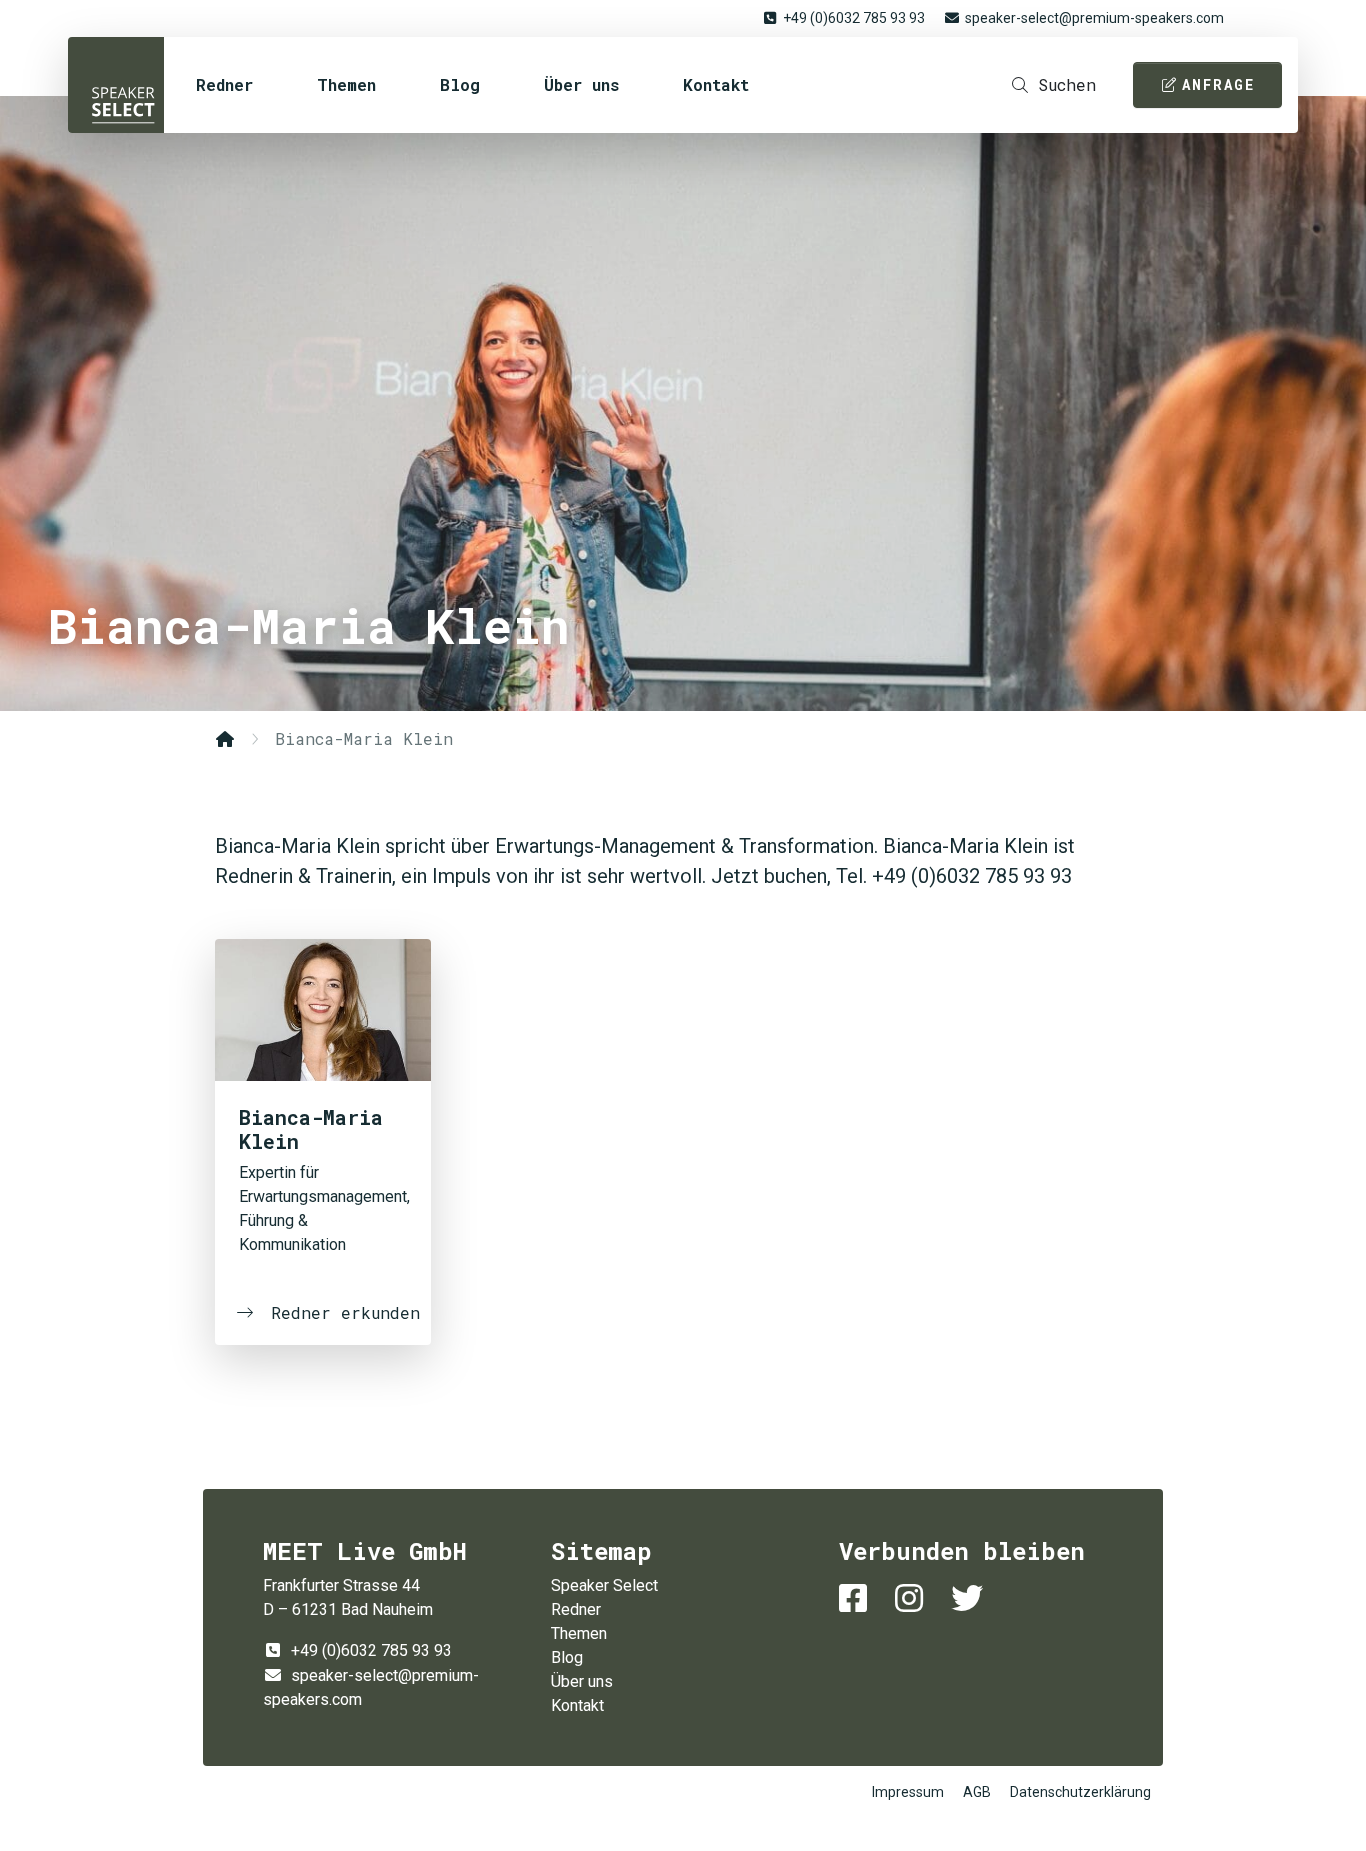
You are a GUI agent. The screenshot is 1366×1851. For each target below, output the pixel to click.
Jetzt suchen (897, 754)
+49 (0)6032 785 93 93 (854, 18)
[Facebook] (857, 1598)
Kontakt (716, 84)
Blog (460, 84)
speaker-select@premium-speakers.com (1094, 18)
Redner (224, 84)
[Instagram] (913, 1598)
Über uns (581, 84)
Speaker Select (116, 85)
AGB (977, 1792)
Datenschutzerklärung (1080, 1792)
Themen (346, 84)
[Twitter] (971, 1598)
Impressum (908, 1792)
